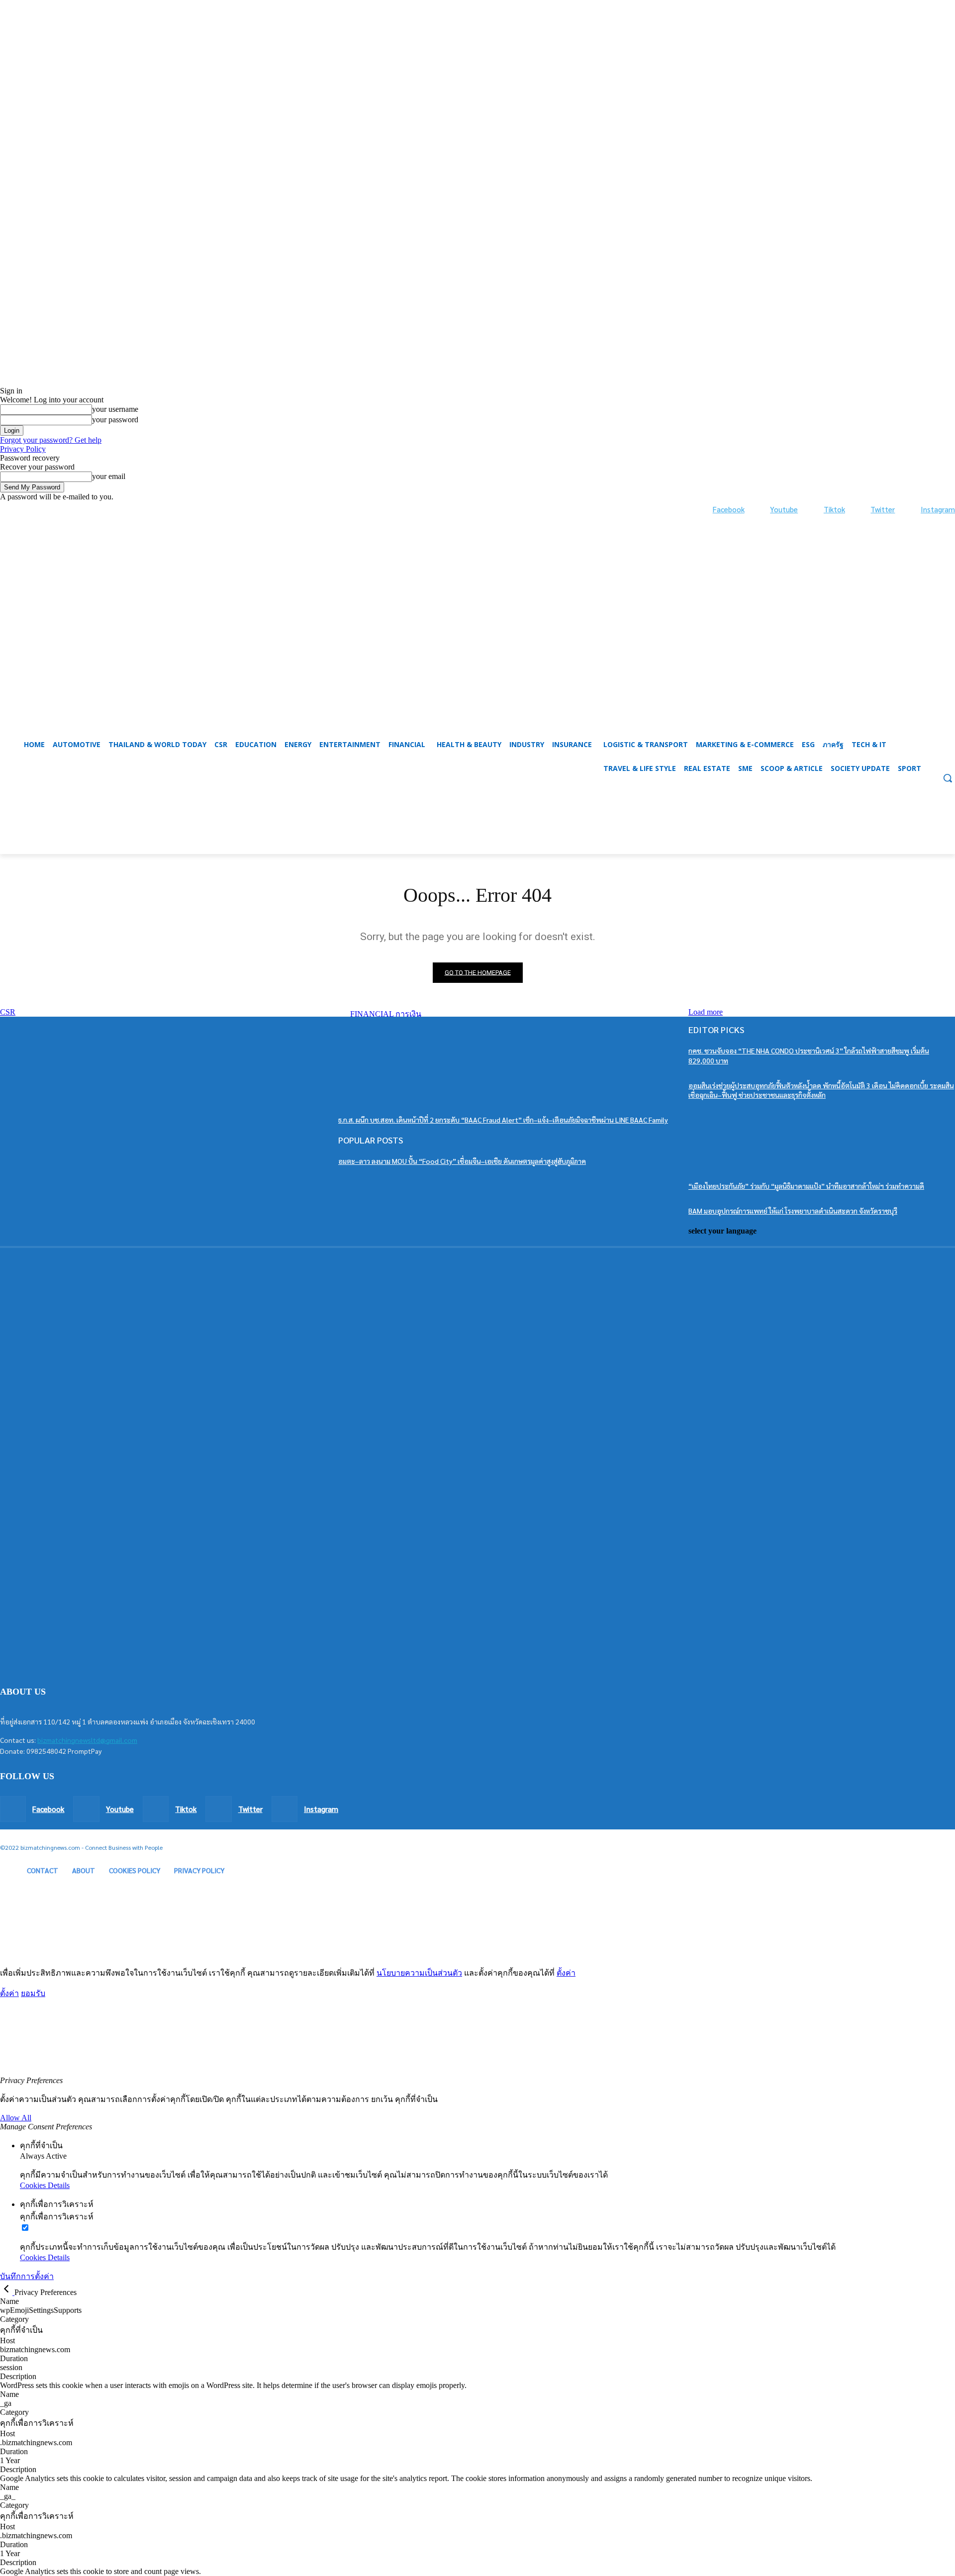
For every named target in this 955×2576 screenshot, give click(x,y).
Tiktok (834, 509)
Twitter (883, 509)
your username (115, 409)
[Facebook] (703, 510)
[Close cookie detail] (7, 2292)
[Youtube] (760, 510)
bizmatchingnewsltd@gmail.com (87, 1740)
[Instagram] (910, 510)
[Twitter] (861, 510)
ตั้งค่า (566, 1973)
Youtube (784, 509)
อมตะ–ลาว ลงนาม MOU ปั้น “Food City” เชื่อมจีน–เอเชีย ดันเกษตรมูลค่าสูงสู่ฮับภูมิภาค (462, 1161)
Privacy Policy (23, 449)
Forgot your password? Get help (51, 440)
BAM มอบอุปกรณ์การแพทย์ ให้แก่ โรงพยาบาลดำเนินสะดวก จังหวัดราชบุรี (793, 1211)
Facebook (729, 509)
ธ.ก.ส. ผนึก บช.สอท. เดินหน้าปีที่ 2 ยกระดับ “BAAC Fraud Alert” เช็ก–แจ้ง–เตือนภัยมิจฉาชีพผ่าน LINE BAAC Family (503, 1120)
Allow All (16, 2118)
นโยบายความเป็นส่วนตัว (419, 1973)
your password (115, 420)
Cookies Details (45, 2185)
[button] (477, 830)
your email (109, 476)
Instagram (938, 509)
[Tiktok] (813, 510)
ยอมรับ (33, 1993)
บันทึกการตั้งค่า (27, 2276)
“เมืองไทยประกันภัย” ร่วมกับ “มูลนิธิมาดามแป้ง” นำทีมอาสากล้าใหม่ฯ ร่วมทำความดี (806, 1186)
